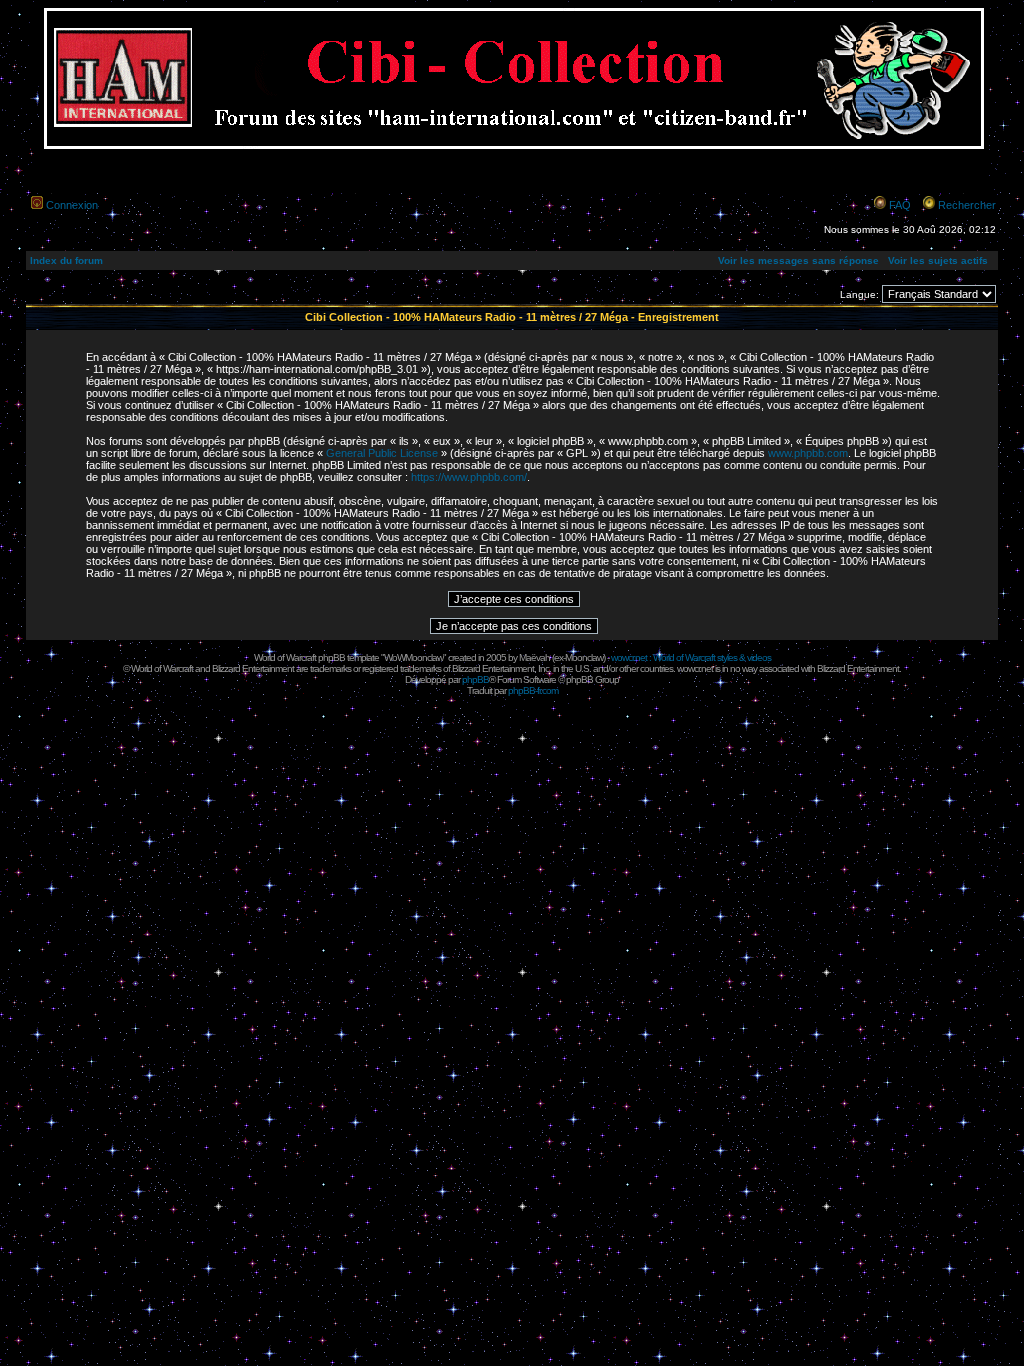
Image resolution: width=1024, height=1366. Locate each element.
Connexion (72, 205)
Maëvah (534, 657)
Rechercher (967, 205)
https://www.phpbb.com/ (469, 477)
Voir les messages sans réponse (798, 260)
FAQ (900, 205)
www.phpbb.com (808, 453)
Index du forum (66, 260)
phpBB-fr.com (533, 690)
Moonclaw (584, 657)
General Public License (382, 453)
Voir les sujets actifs (938, 260)
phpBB (475, 679)
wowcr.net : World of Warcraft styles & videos (691, 657)
